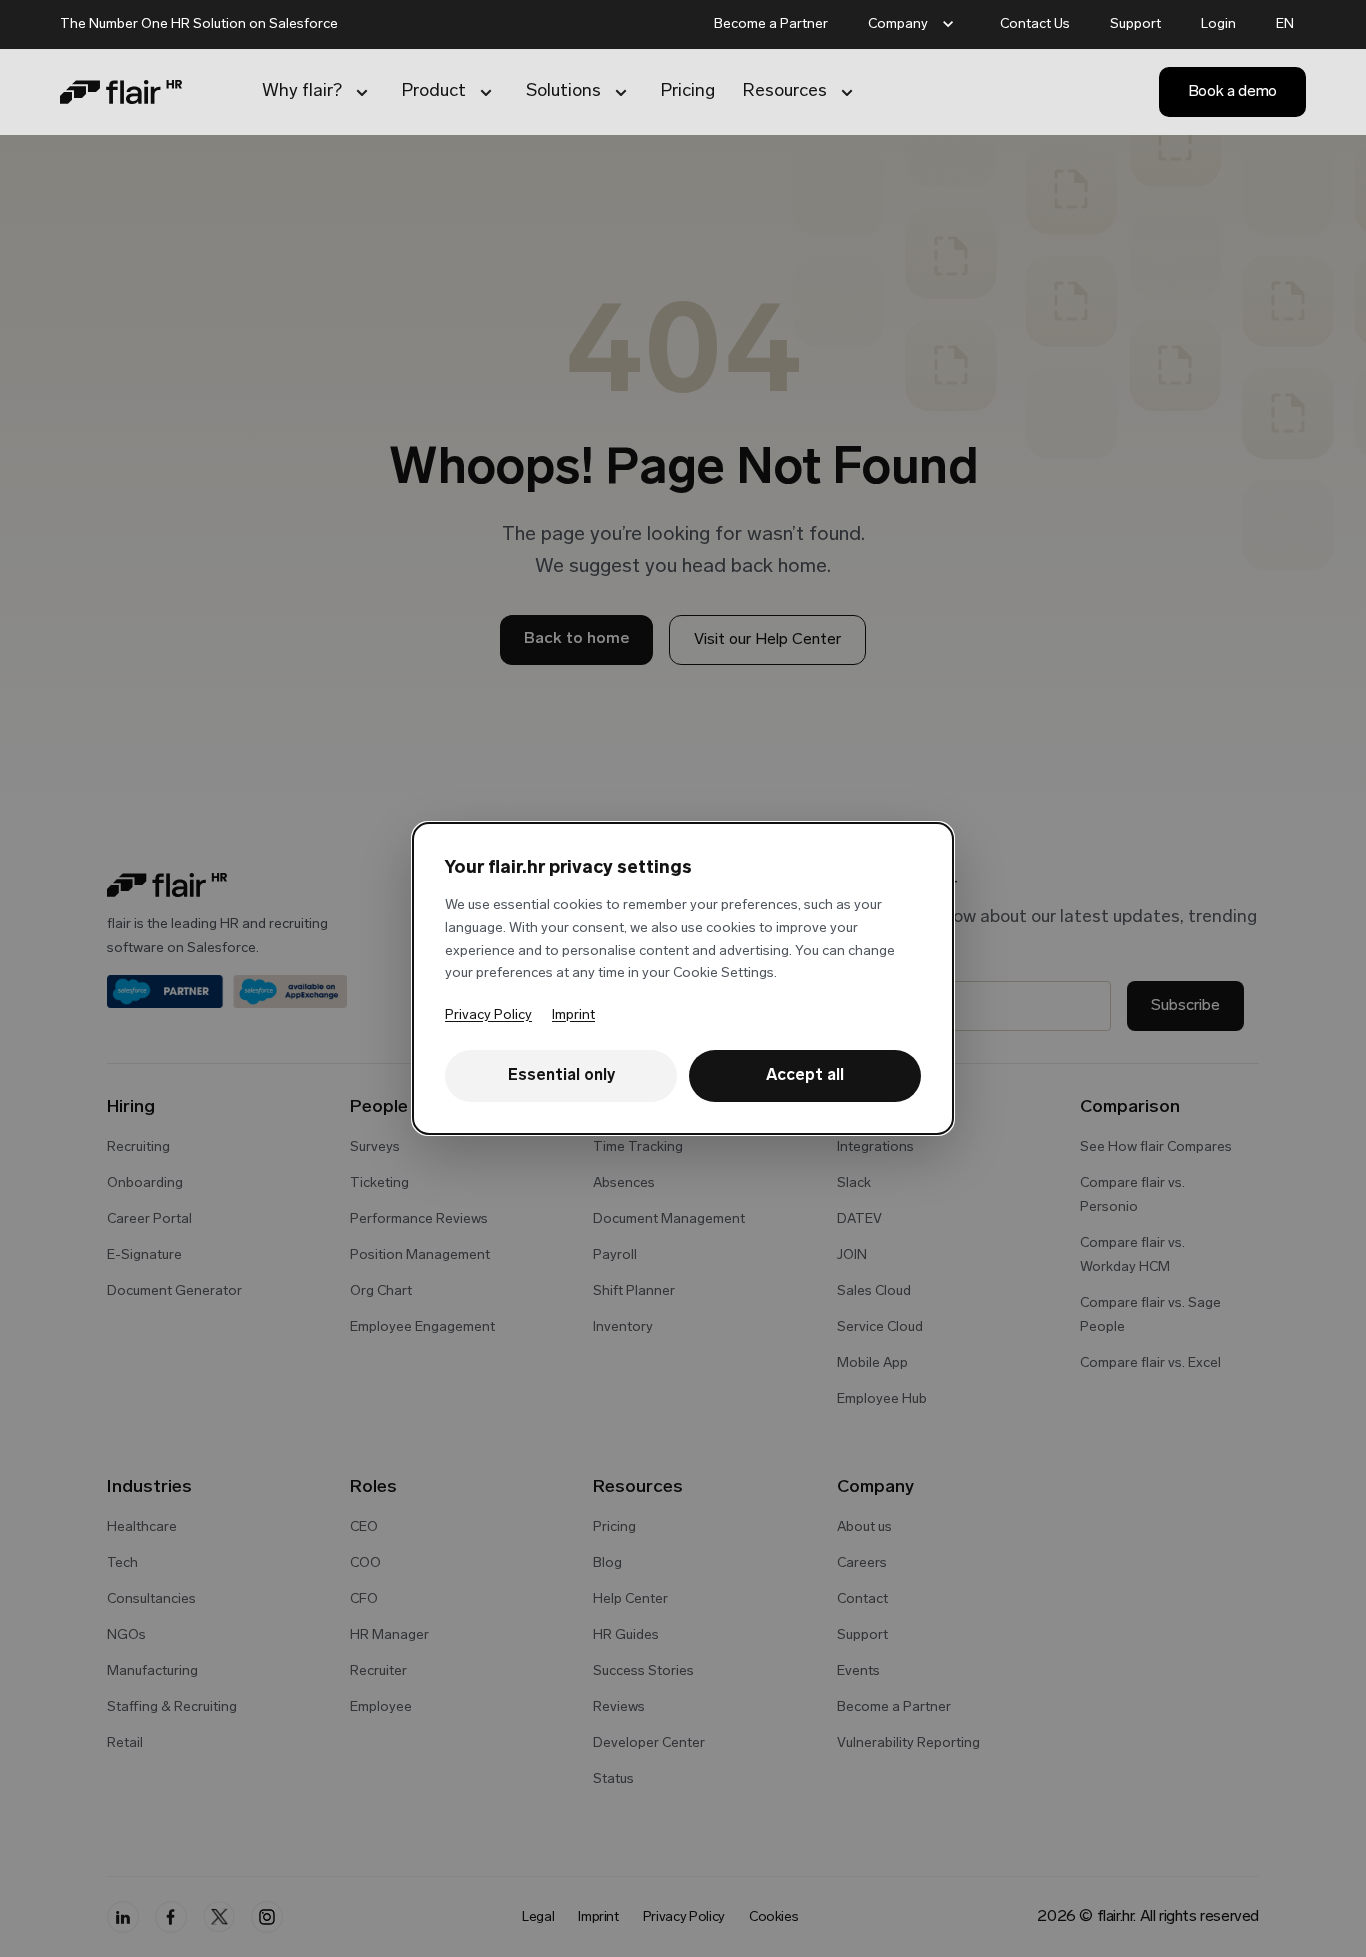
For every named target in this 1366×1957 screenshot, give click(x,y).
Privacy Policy (488, 1015)
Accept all (805, 1076)
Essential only (561, 1076)
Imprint (573, 1015)
